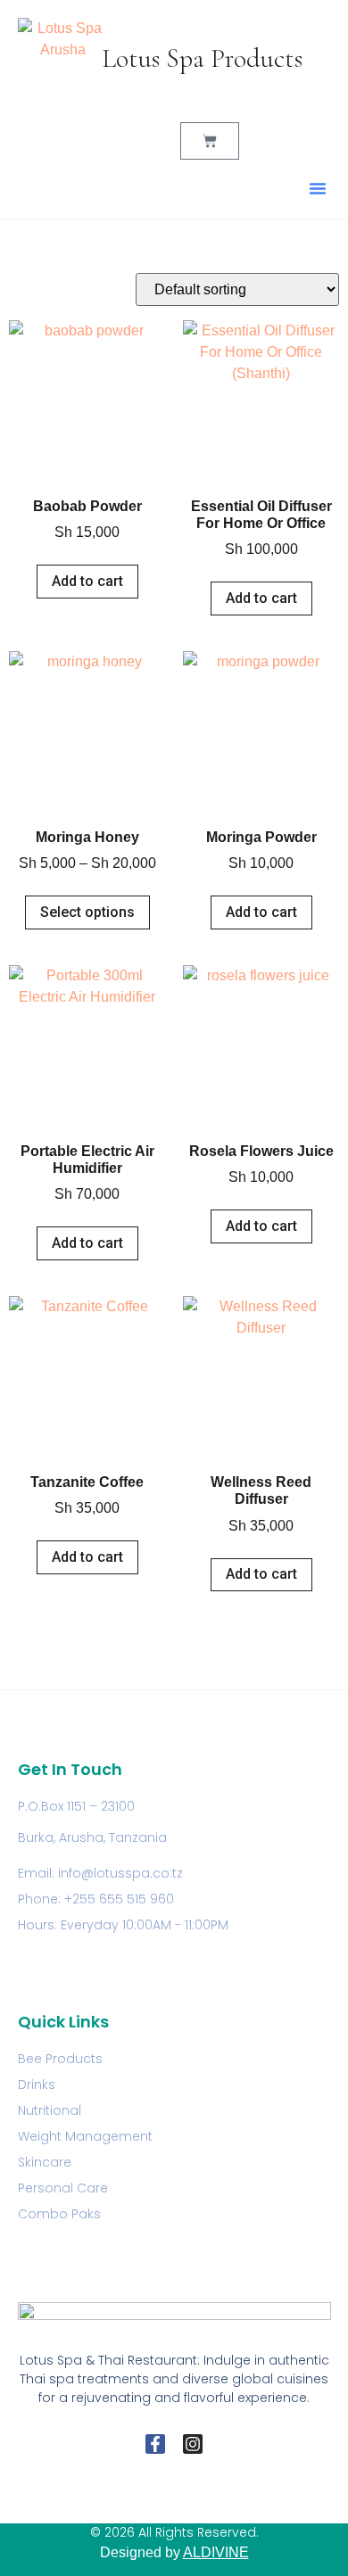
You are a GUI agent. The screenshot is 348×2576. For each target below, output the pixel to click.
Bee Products (60, 2059)
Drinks (37, 2085)
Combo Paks (59, 2214)
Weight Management (85, 2136)
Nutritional (50, 2110)
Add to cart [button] (87, 581)
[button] (318, 188)
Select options (87, 912)
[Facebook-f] (155, 2444)
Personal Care (63, 2188)
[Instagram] (193, 2444)
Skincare (45, 2162)
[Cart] (210, 141)
